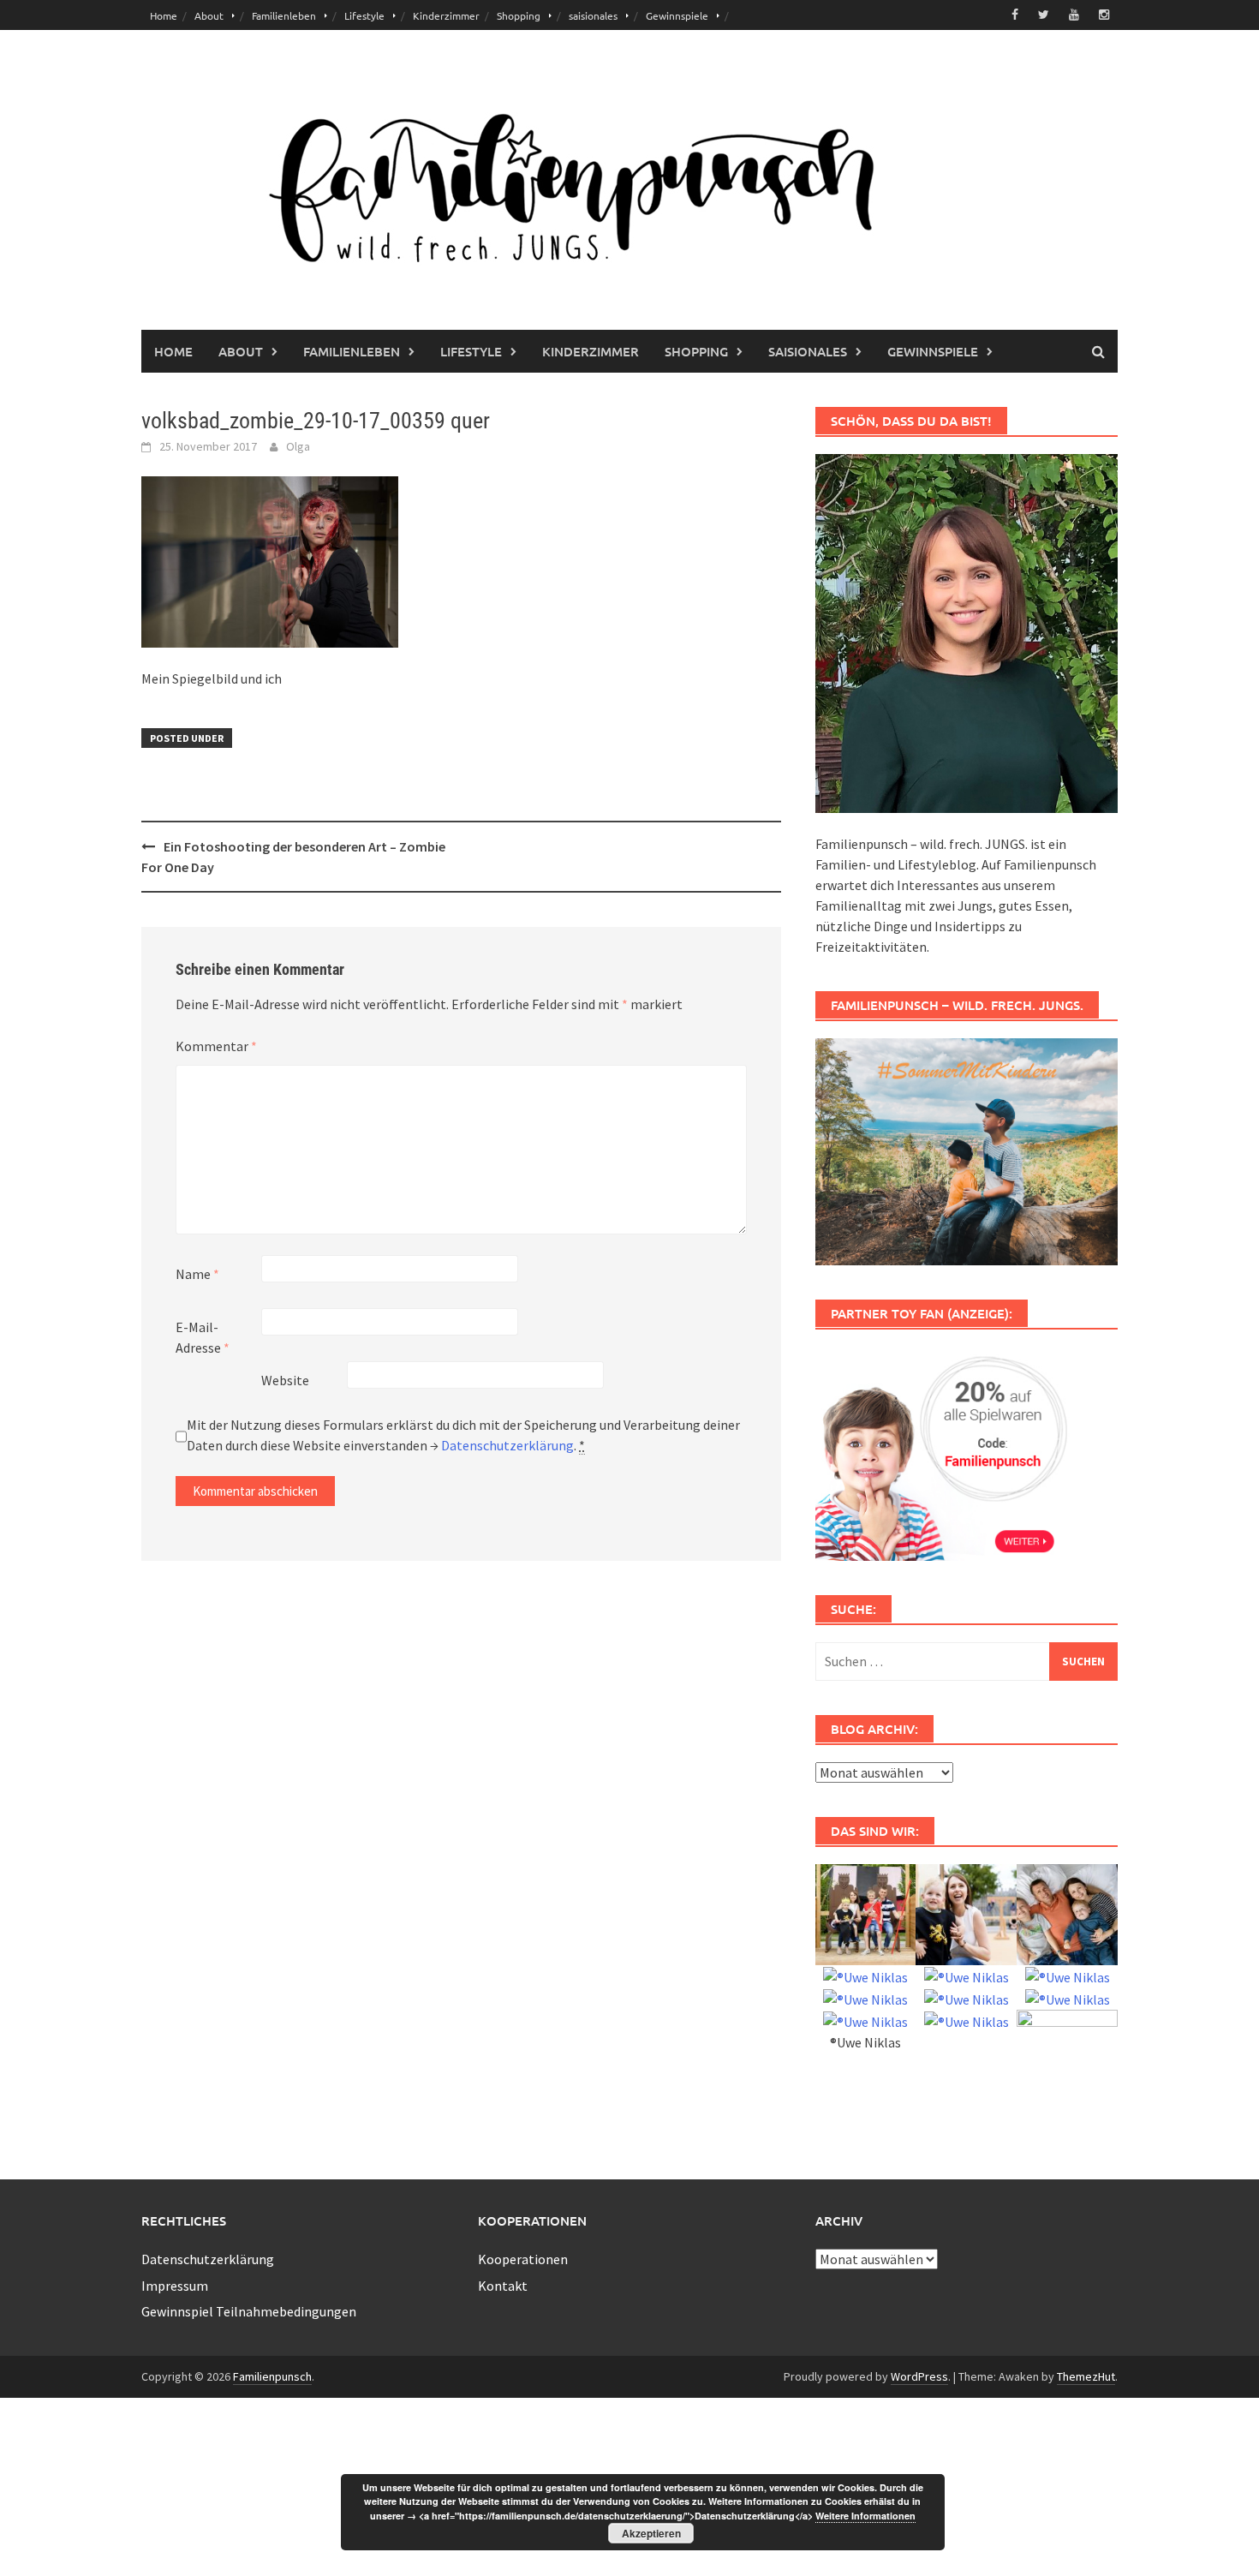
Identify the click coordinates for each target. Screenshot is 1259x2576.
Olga (298, 446)
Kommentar (216, 1046)
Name (197, 1274)
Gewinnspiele (677, 15)
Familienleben (284, 15)
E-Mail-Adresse (203, 1337)
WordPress (919, 2376)
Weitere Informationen (865, 2516)
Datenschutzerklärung (507, 1445)
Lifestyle (364, 15)
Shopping (519, 15)
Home (164, 15)
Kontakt (503, 2286)
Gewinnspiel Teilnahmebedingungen (249, 2311)
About (209, 15)
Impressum (175, 2286)
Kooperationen (523, 2259)
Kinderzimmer (446, 15)
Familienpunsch (272, 2376)
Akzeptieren (651, 2533)
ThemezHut (1086, 2376)
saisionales (593, 15)
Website (285, 1380)
